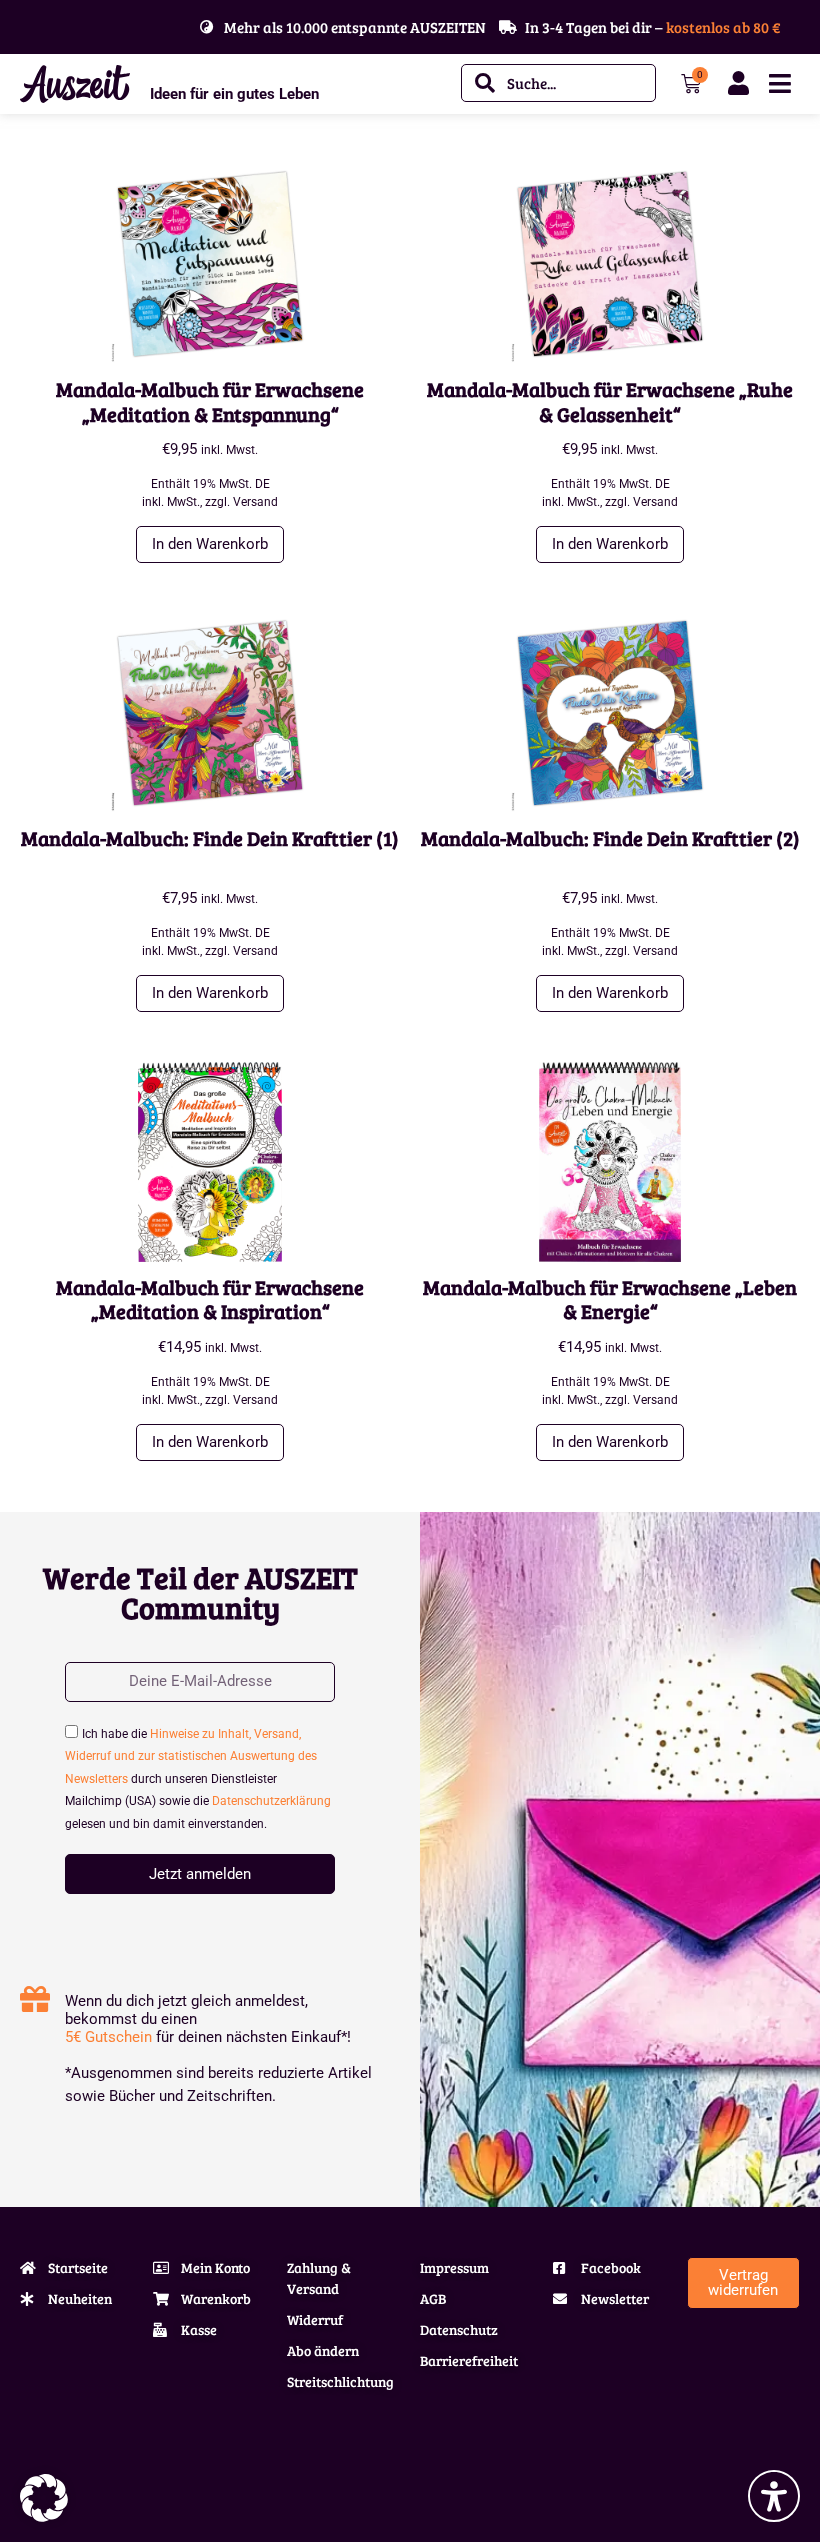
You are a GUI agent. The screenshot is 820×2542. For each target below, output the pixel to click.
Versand (255, 502)
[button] (44, 2498)
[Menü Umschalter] (780, 83)
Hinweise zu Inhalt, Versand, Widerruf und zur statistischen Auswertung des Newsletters (191, 1756)
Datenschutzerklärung (271, 1801)
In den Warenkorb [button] (210, 544)
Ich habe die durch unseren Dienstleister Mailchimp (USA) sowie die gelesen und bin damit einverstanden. (198, 1779)
